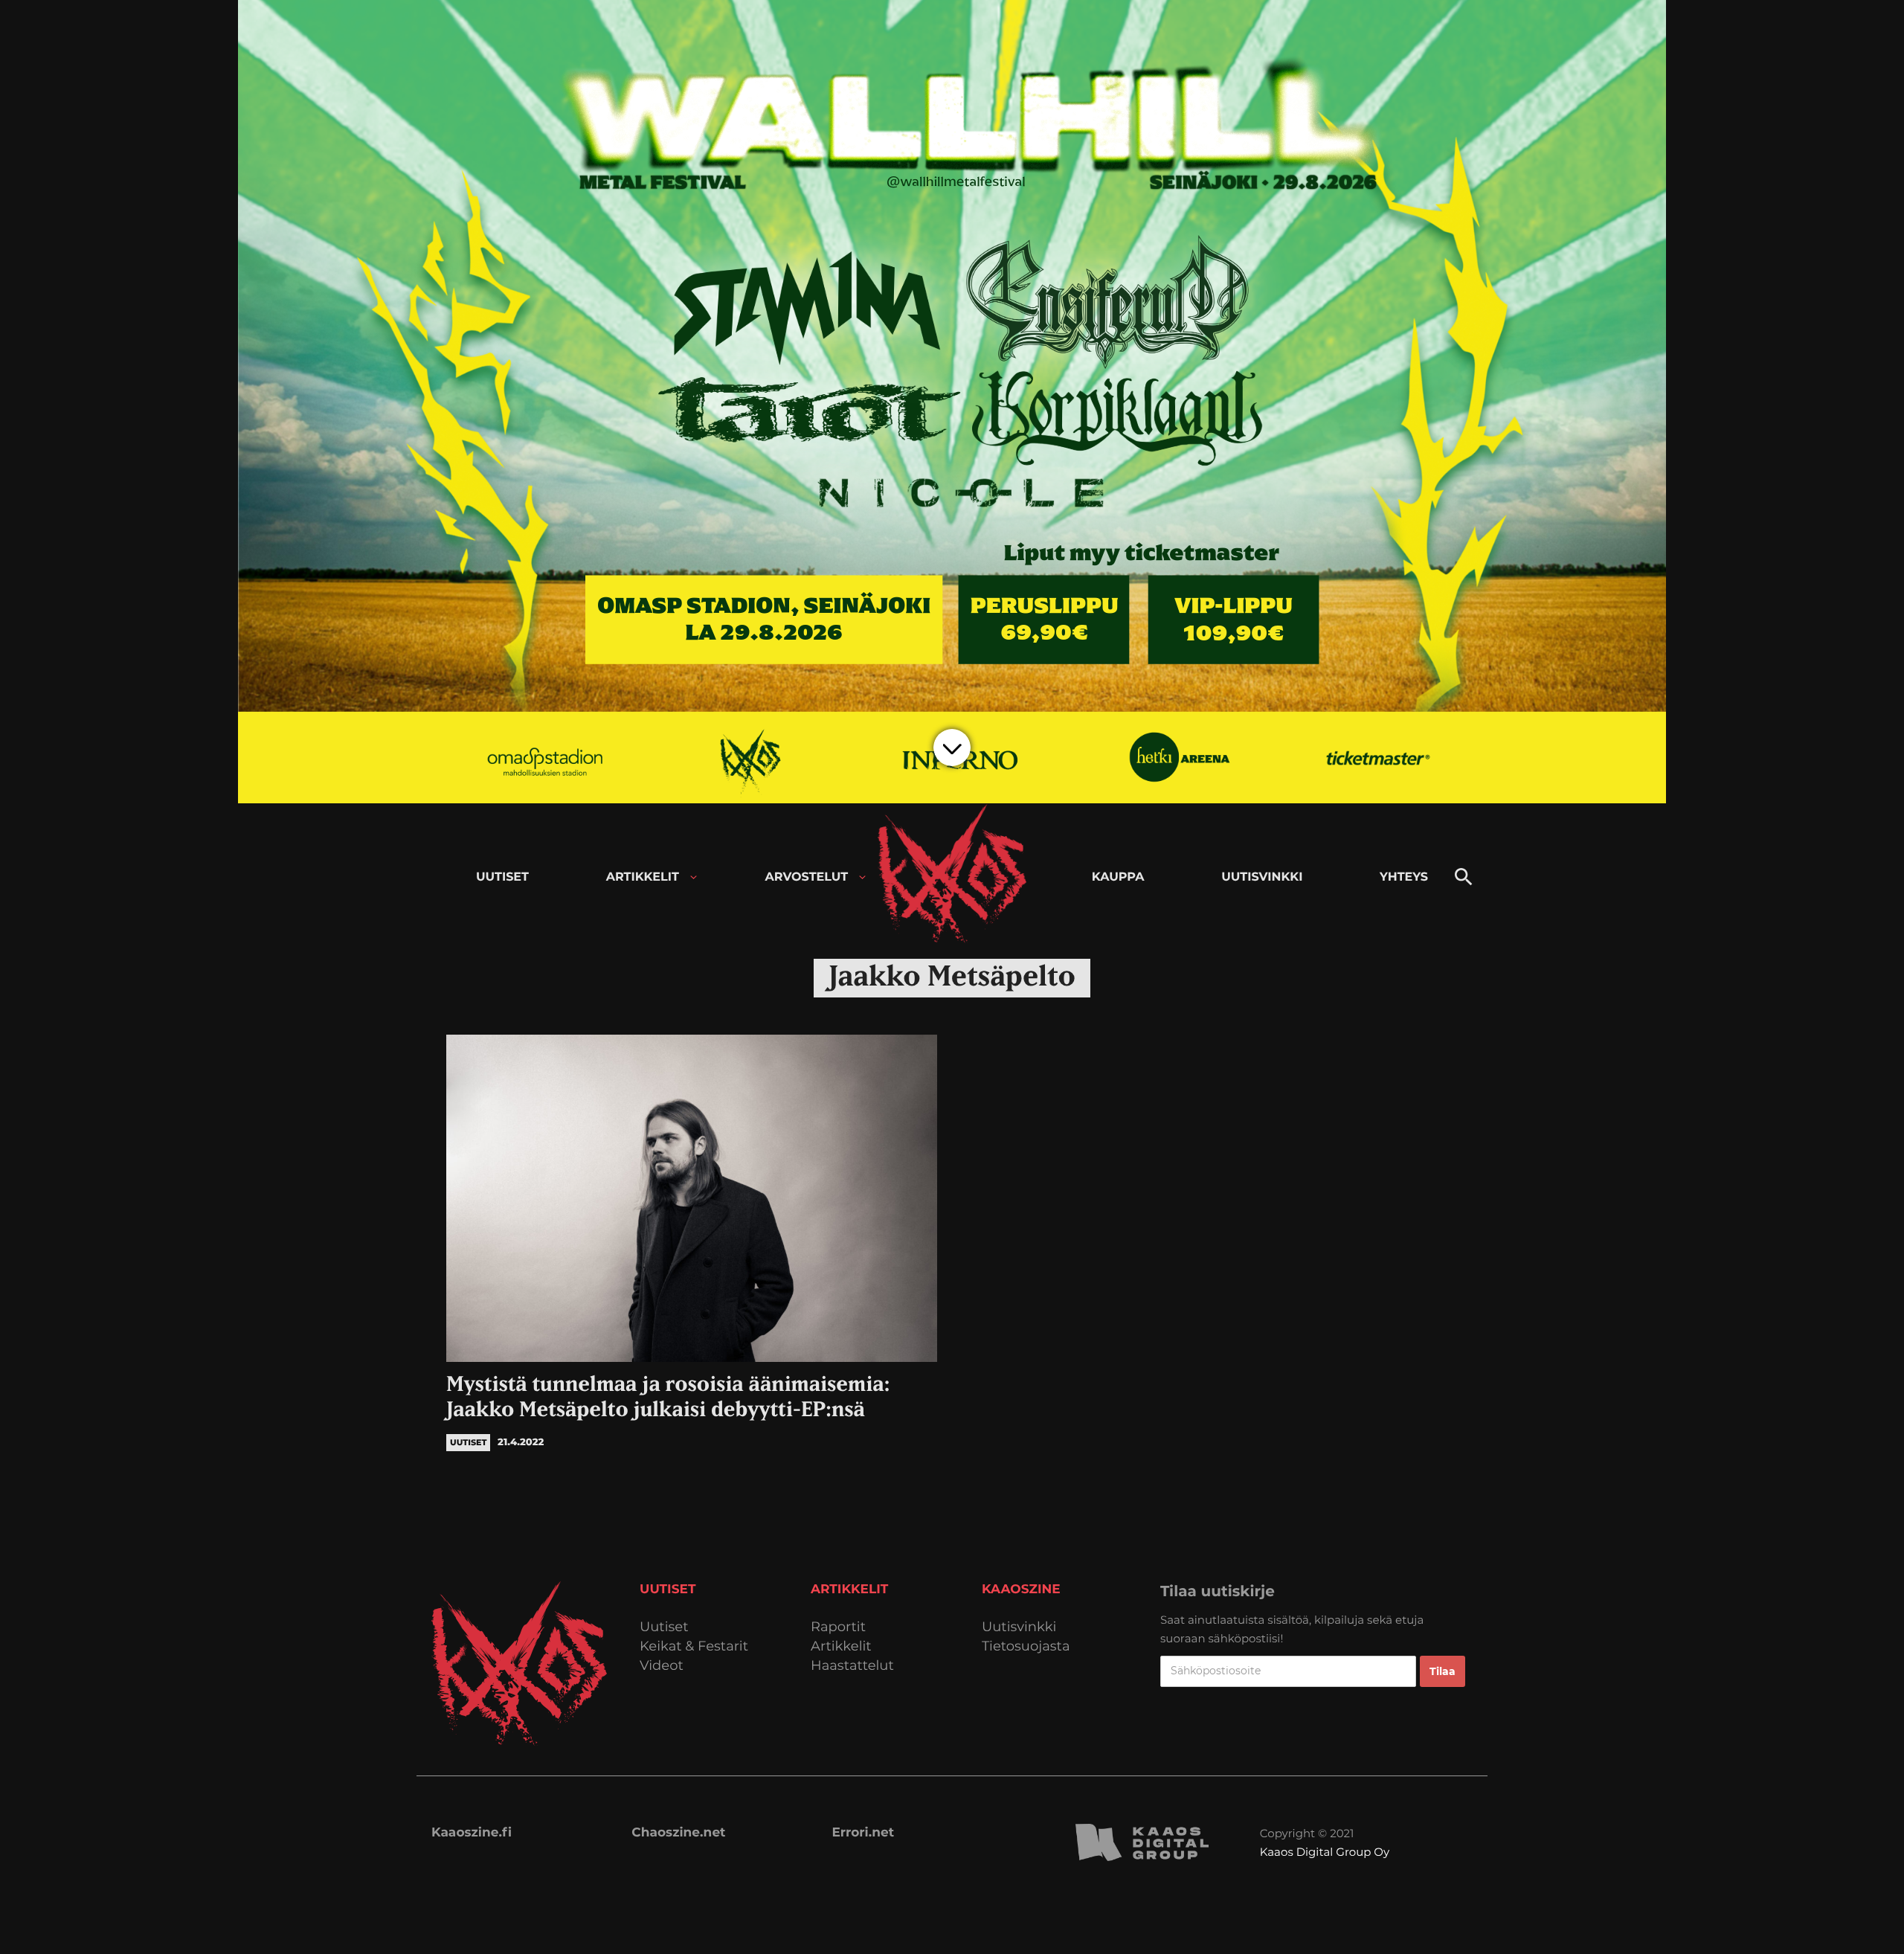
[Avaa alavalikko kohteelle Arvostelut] (862, 877)
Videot (662, 1666)
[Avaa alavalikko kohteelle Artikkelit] (694, 877)
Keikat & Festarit (694, 1646)
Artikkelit (841, 1646)
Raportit (838, 1627)
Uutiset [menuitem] (502, 877)
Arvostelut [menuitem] (807, 877)
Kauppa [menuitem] (1118, 877)
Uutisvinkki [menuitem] (1262, 877)
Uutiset (664, 1627)
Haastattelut (852, 1666)
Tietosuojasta (1026, 1646)
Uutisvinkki (1019, 1627)
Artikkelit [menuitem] (643, 877)
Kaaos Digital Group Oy (1325, 1852)
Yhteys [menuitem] (1404, 877)
